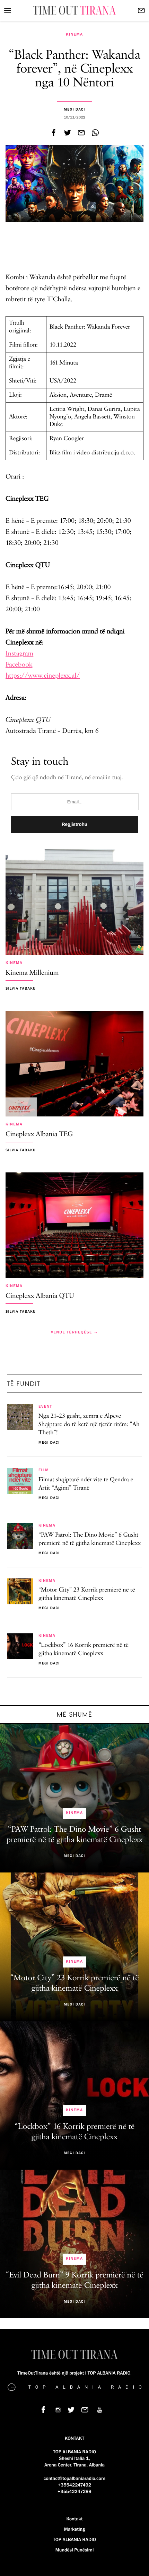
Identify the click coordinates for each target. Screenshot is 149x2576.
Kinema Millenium (32, 973)
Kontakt (74, 2519)
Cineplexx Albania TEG (39, 1135)
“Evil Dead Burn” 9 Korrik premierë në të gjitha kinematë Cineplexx (74, 2281)
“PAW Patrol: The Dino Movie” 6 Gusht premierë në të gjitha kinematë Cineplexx (90, 1539)
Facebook (19, 665)
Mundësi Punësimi (75, 2550)
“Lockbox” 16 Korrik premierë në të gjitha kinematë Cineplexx (84, 1650)
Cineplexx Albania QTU (40, 1296)
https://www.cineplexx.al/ (43, 676)
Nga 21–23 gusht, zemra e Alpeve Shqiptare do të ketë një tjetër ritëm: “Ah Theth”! (89, 1425)
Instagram (19, 654)
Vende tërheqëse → (74, 1332)
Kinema (74, 35)
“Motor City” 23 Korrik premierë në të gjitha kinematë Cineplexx (87, 1594)
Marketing (74, 2529)
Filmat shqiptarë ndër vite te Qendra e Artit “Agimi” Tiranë (86, 1484)
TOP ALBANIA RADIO (74, 2540)
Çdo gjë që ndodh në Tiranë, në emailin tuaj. (67, 778)
